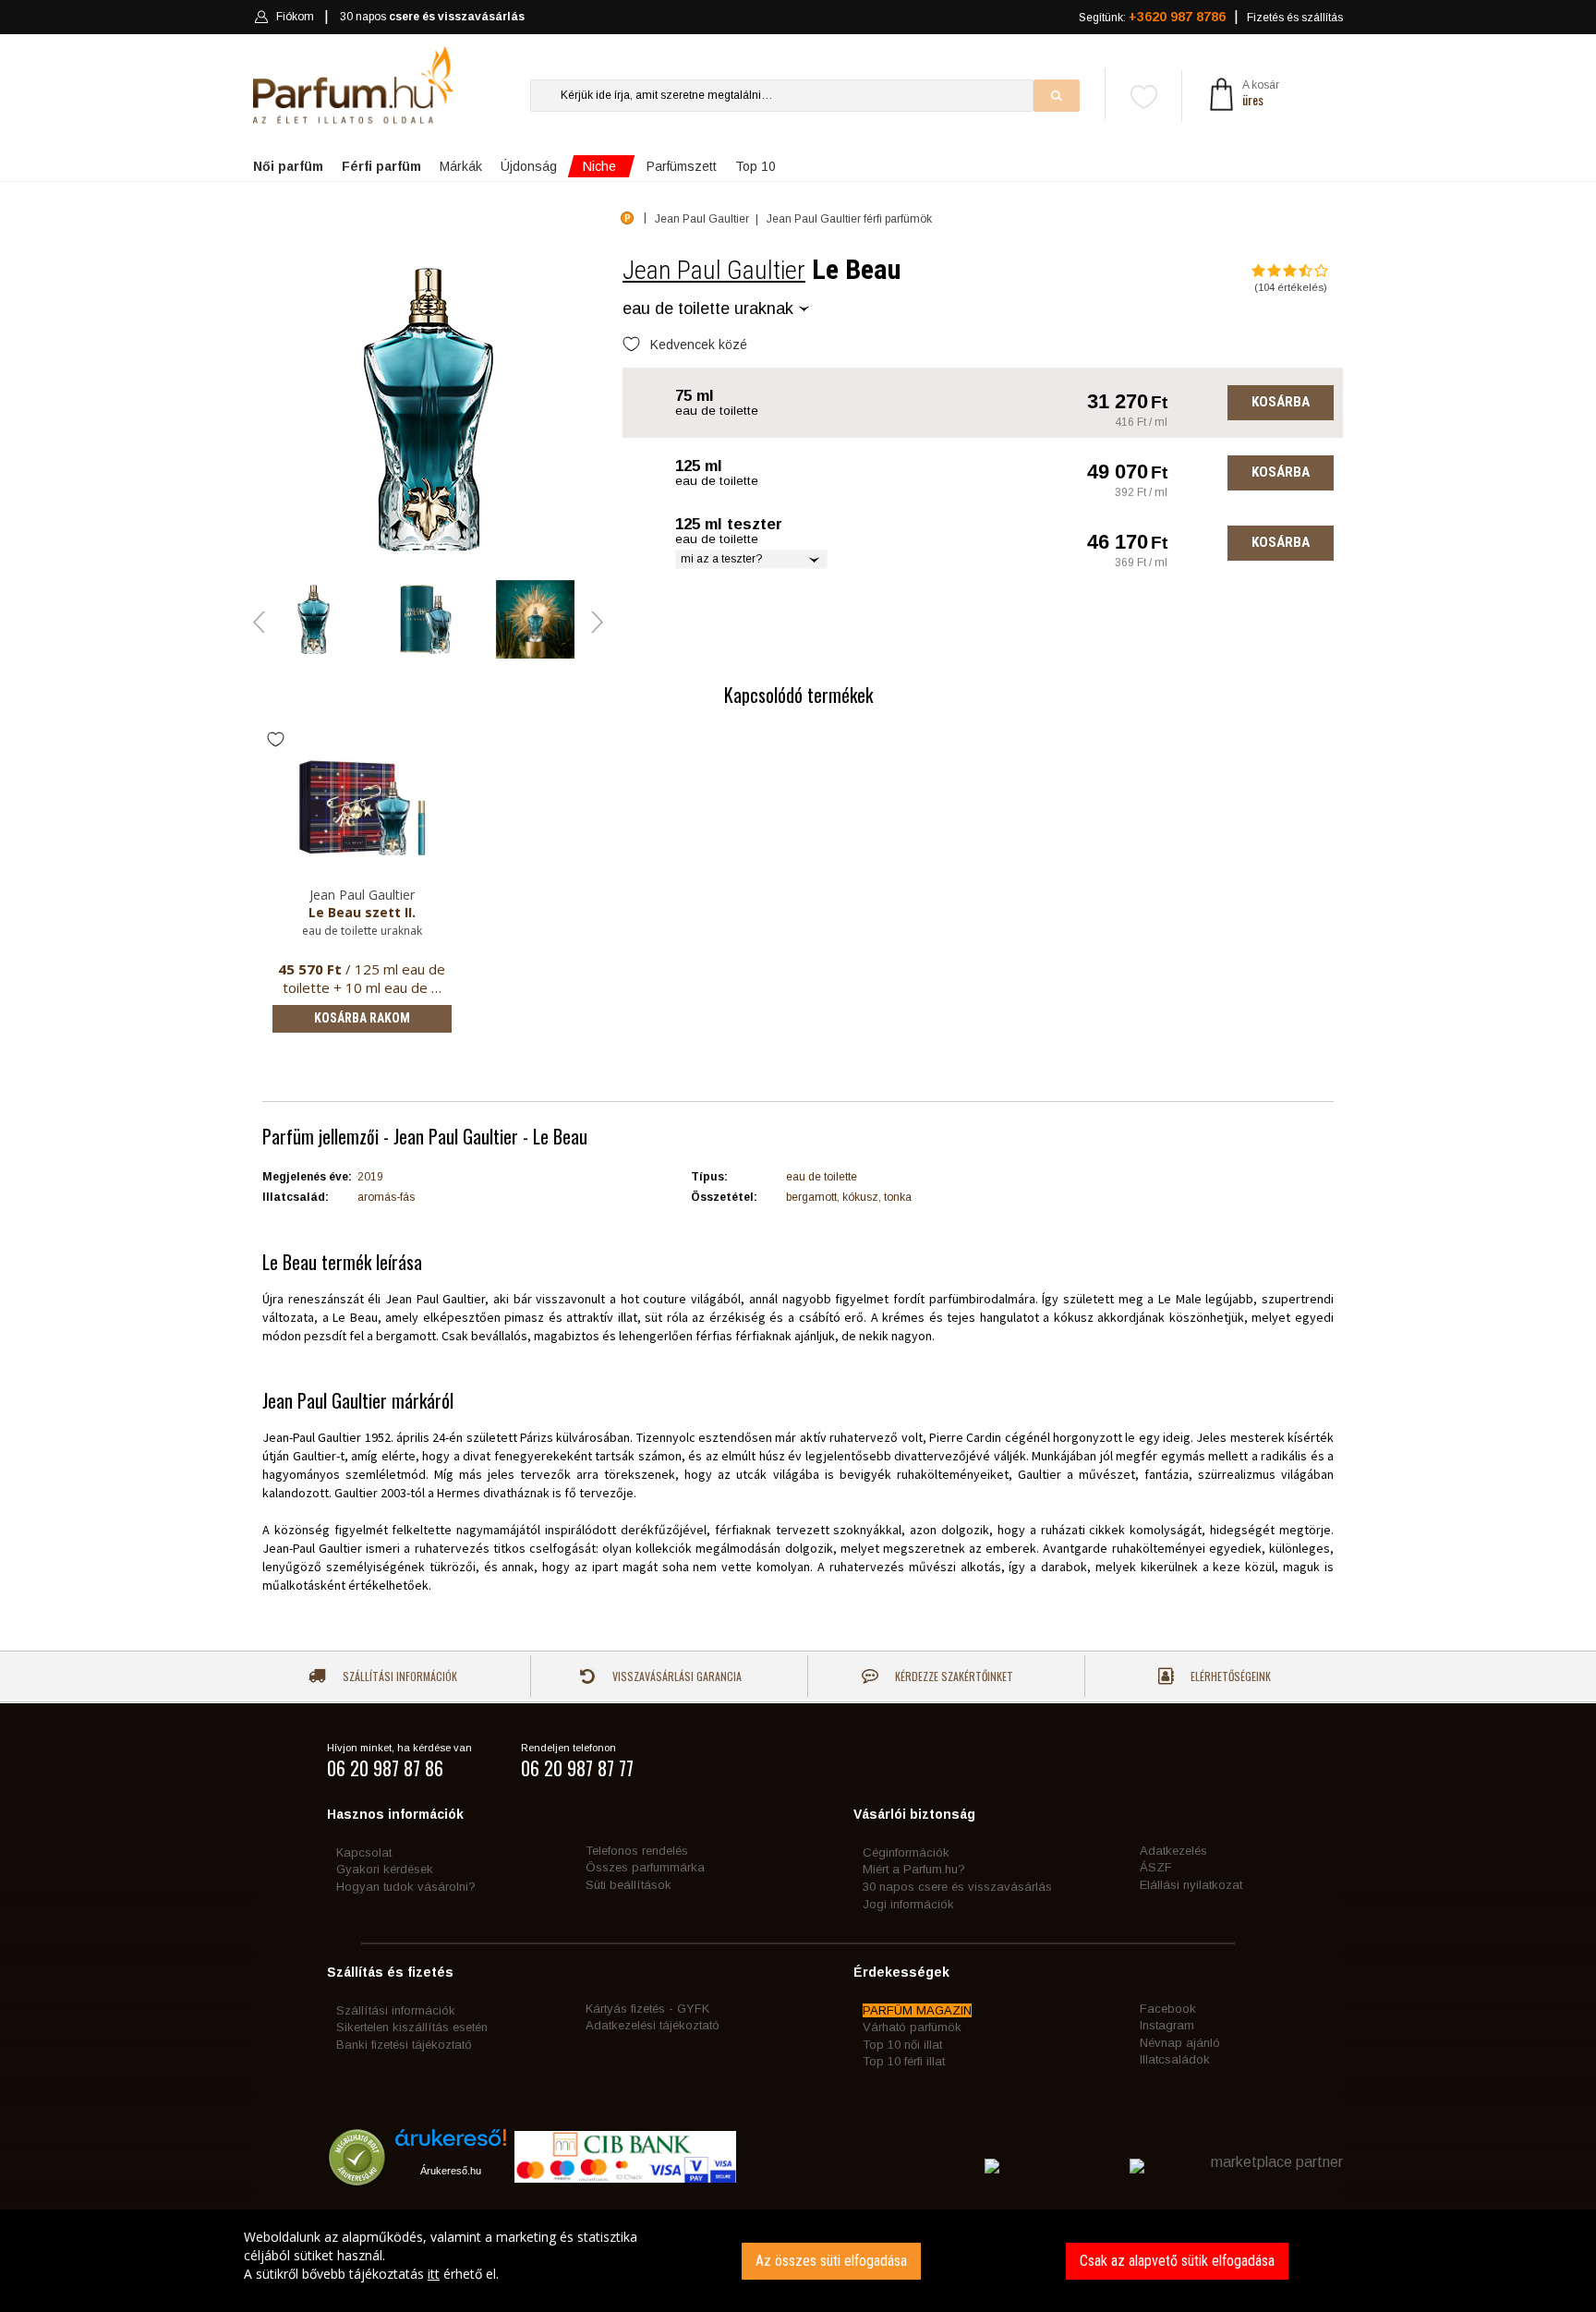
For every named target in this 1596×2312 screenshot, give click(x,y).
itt (434, 2274)
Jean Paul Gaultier (714, 270)
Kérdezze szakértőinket (953, 1676)
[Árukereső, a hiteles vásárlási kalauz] (357, 2177)
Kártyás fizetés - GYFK (647, 2009)
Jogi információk (908, 1904)
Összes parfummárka (645, 1867)
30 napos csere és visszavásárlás (957, 1887)
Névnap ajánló (1180, 2043)
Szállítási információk (399, 1676)
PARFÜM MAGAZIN (917, 2010)
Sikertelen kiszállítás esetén (412, 2027)
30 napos (432, 17)
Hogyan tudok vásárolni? (406, 1887)
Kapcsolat (364, 1852)
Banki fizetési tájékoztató (404, 2045)
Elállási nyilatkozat (1191, 1885)
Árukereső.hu (451, 2171)
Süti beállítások (629, 1885)
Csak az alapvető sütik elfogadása (1177, 2261)
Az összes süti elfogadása (831, 2261)
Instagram (1167, 2025)
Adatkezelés (1173, 1851)
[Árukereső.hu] (451, 2144)
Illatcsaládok (1175, 2059)
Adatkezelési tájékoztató (653, 2025)
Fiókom (295, 17)
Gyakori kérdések (385, 1869)
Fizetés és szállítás (1295, 18)
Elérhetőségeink (1229, 1676)
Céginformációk (906, 1852)
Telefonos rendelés (637, 1851)
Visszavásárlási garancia (676, 1676)
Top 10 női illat (902, 2045)
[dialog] (798, 2261)
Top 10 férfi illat (904, 2061)
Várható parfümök (912, 2027)
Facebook (1168, 2009)
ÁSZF (1156, 1867)
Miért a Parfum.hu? (914, 1869)
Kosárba (1281, 402)
